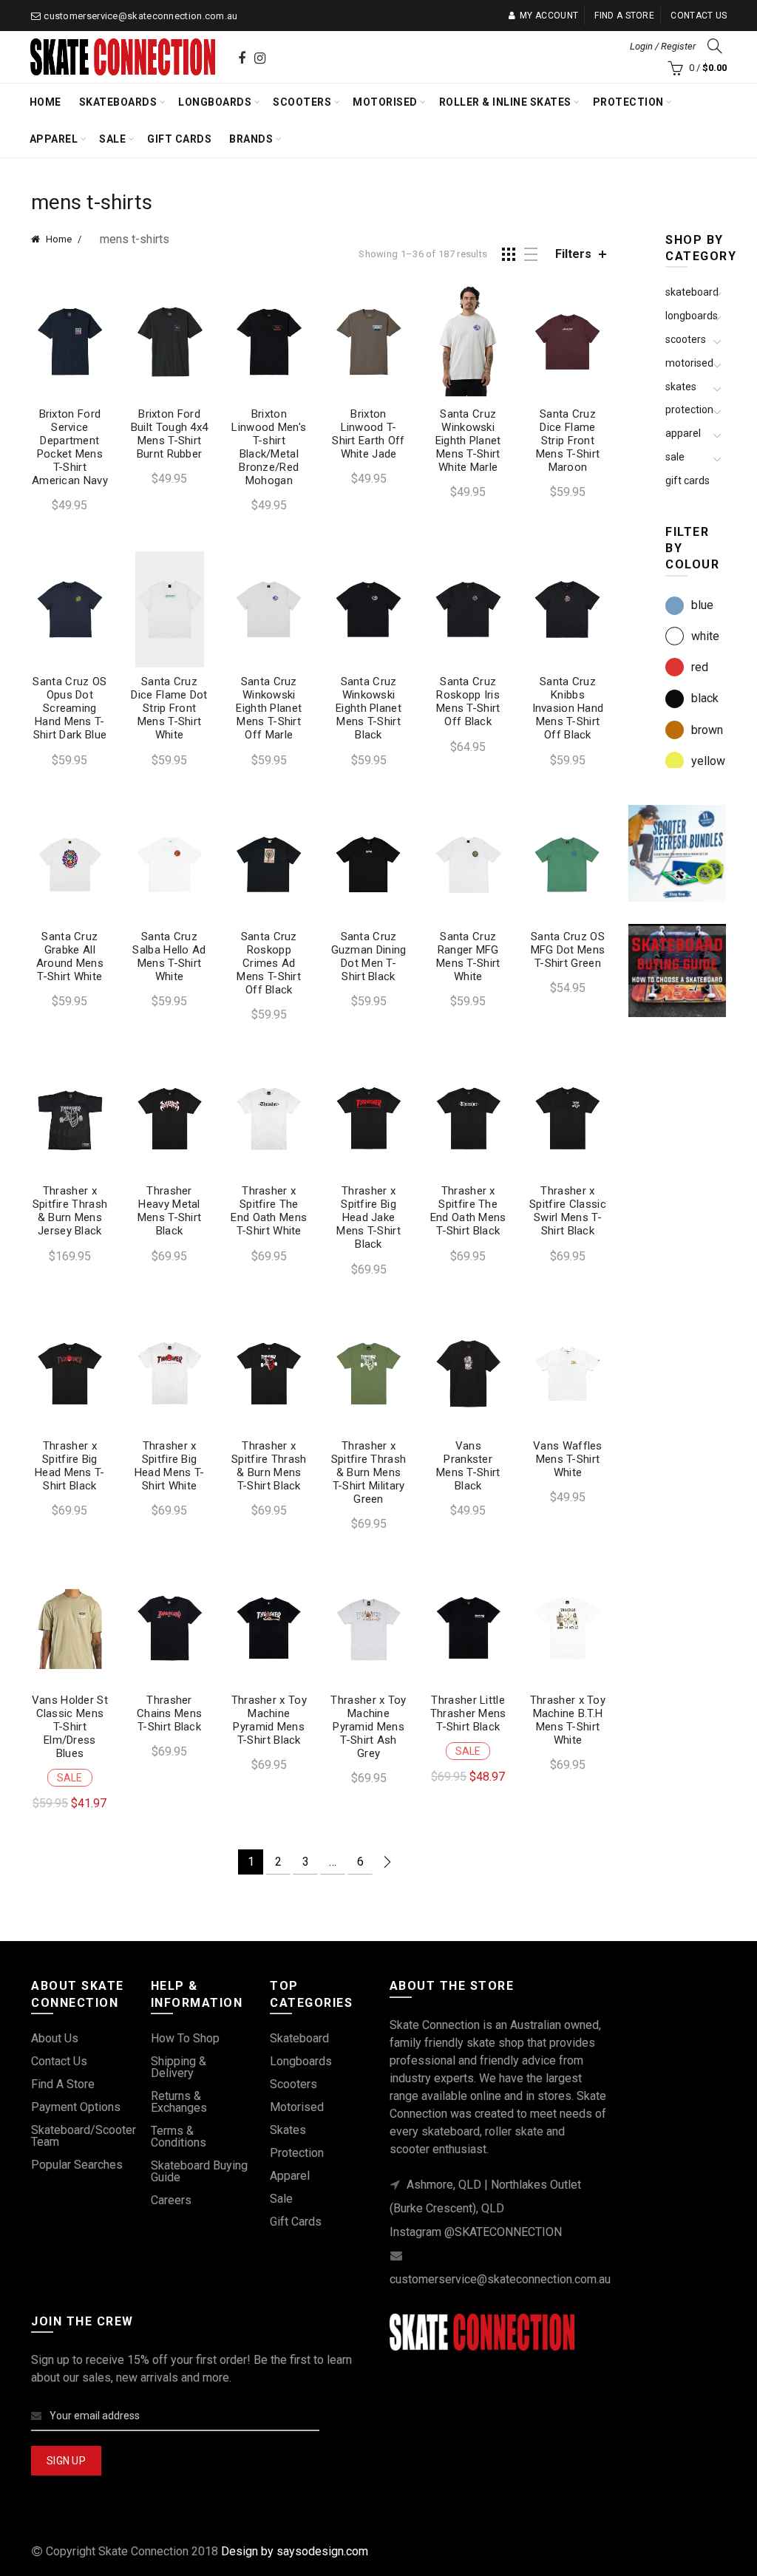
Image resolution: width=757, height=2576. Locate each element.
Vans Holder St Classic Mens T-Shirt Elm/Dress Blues (70, 1727)
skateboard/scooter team (84, 2136)
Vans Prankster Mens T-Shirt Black (468, 1466)
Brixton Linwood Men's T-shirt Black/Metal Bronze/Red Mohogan (269, 447)
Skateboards (118, 102)
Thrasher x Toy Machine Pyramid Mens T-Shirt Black (269, 1720)
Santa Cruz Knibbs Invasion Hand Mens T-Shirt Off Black (568, 708)
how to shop (185, 2038)
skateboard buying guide (199, 2171)
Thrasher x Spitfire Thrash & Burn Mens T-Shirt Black (269, 1466)
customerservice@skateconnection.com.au (140, 16)
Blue (702, 605)
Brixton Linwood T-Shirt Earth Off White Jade (369, 434)
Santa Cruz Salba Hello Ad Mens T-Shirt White (169, 956)
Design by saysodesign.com (295, 2551)
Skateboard (692, 292)
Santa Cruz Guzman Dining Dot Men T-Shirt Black (369, 956)
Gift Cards (179, 139)
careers (171, 2200)
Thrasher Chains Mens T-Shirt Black (169, 1713)
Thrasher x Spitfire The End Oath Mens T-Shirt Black (468, 1211)
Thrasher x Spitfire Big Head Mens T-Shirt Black (70, 1466)
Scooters (302, 102)
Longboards (215, 102)
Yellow (708, 761)
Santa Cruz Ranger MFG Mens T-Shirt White (468, 956)
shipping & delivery (179, 2067)
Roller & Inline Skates (505, 102)
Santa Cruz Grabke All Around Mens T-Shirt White (70, 956)
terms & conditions (179, 2137)
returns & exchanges (179, 2102)
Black (705, 698)
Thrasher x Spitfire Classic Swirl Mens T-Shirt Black (568, 1211)
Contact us (699, 16)
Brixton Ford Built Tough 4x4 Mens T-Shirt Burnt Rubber (170, 434)
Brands (251, 139)
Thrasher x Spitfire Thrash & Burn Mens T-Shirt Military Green (369, 1472)
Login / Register (663, 46)
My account (549, 16)
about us (55, 2038)
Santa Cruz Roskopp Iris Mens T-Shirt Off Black (468, 701)
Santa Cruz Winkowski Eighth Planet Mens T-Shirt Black (369, 708)
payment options (76, 2107)
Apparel (54, 139)
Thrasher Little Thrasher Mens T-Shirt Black (468, 1713)
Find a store (624, 16)
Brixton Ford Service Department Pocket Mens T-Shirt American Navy (70, 447)
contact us (59, 2061)
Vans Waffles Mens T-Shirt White (568, 1459)
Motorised (385, 102)
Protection (628, 102)
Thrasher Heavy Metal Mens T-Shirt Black (170, 1211)
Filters (573, 254)
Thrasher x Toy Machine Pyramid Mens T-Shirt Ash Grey (368, 1727)
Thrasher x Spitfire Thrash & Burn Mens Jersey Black (70, 1211)
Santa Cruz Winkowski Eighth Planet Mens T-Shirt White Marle (468, 441)
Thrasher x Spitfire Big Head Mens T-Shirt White (170, 1466)
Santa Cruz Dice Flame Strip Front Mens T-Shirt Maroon (568, 441)
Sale (112, 139)
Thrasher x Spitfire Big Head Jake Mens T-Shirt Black (369, 1217)
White (705, 636)
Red (700, 667)
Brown (707, 730)
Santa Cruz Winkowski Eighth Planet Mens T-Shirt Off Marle (269, 708)
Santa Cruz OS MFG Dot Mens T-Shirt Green (568, 950)
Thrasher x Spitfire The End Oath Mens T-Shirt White (269, 1211)
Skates (681, 387)
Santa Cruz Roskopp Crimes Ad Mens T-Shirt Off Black (269, 963)
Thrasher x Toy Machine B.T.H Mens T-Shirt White (568, 1720)
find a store (63, 2084)
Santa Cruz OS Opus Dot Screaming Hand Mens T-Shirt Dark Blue (69, 708)
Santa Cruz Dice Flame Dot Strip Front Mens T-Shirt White (169, 708)
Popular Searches (77, 2165)
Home (45, 102)
